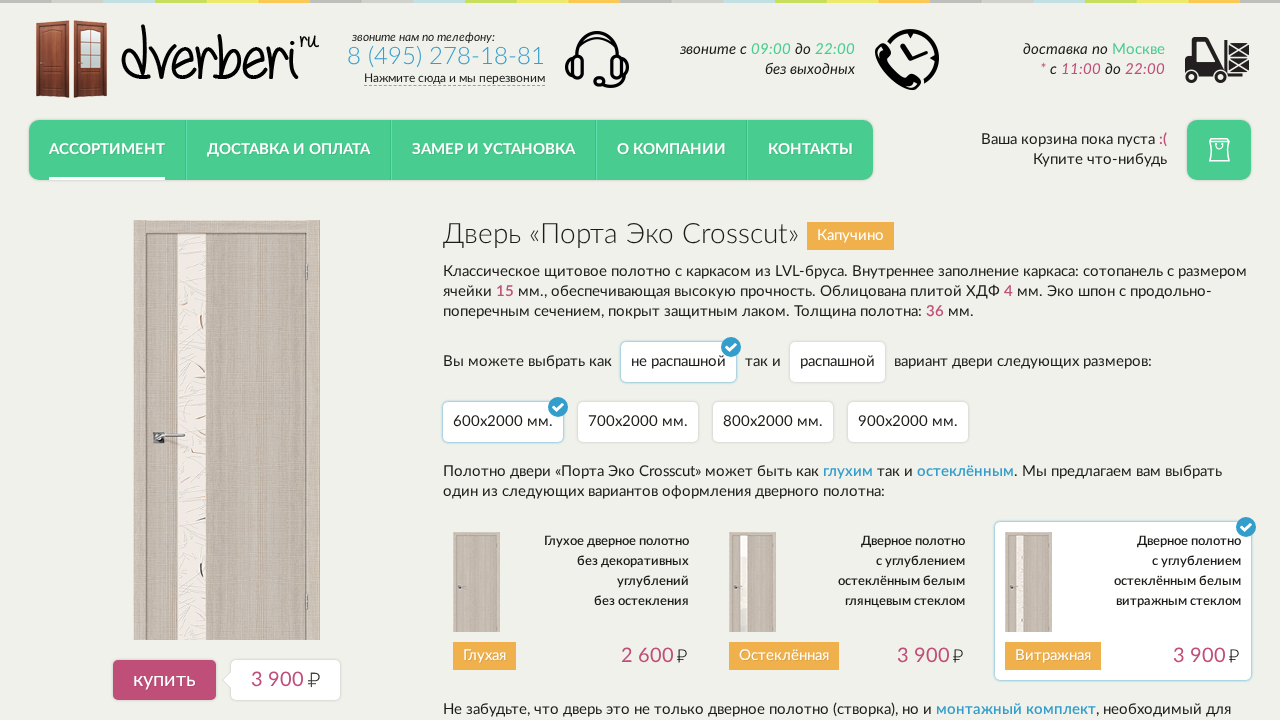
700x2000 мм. (638, 421)
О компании (671, 149)
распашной (837, 361)
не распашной (678, 361)
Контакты (810, 149)
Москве (1138, 49)
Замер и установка (493, 149)
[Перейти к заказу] (1219, 150)
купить (164, 680)
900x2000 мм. (908, 421)
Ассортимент (107, 149)
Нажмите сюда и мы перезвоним (454, 78)
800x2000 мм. (773, 421)
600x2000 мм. (503, 421)
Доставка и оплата (288, 149)
